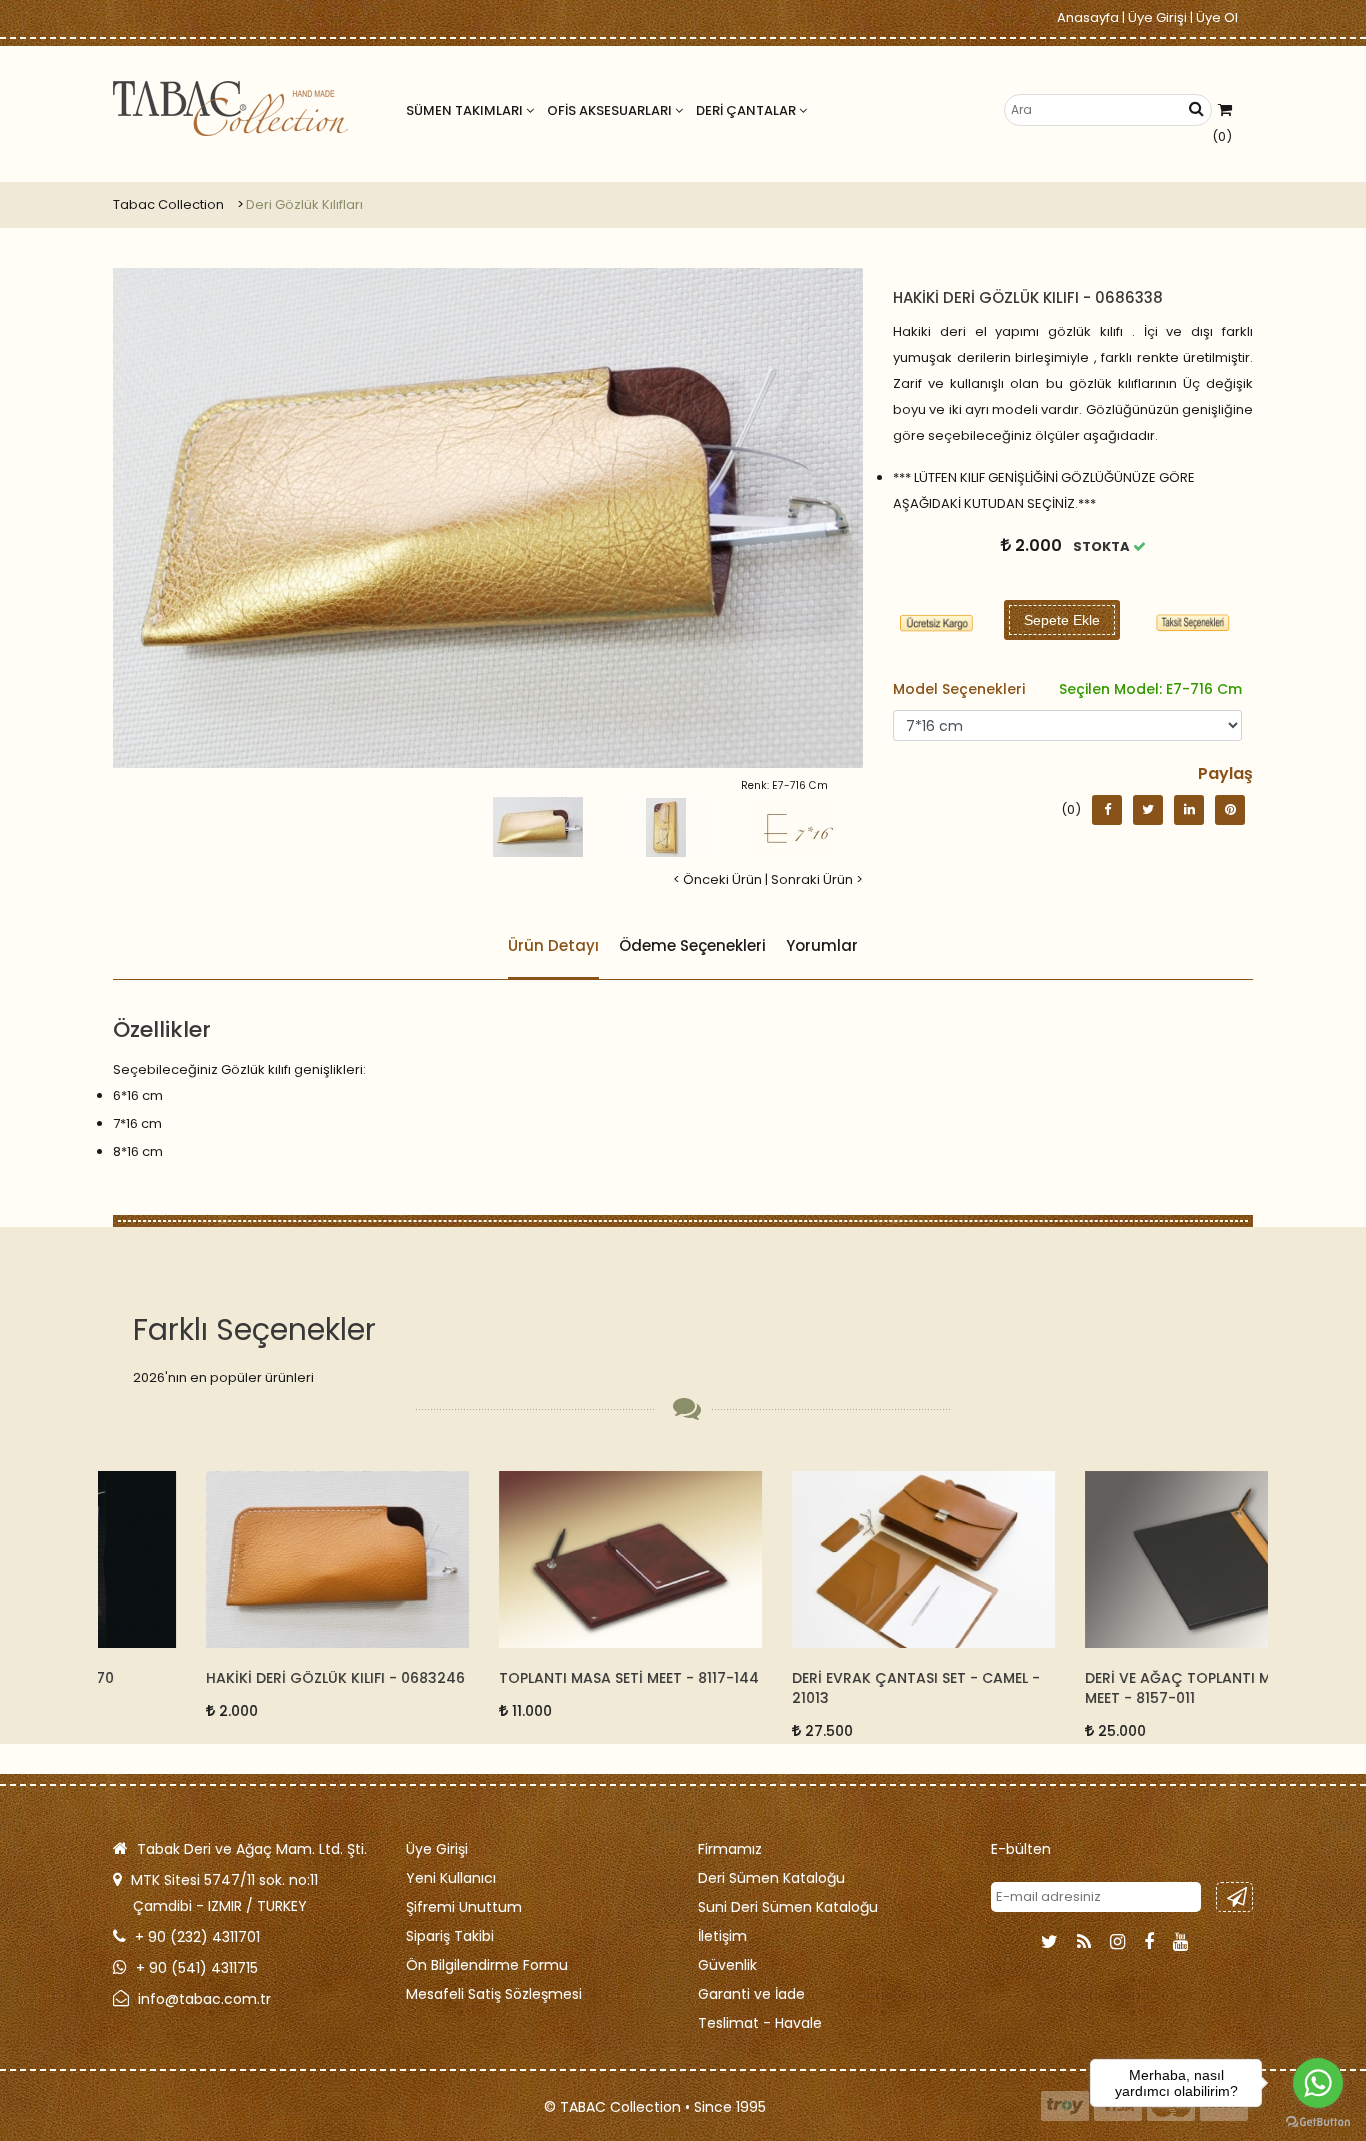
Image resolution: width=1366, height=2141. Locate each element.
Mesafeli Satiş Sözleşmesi (494, 1994)
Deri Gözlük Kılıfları (304, 204)
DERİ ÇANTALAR (747, 110)
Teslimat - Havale (760, 2023)
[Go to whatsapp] (1318, 2083)
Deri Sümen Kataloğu (771, 1878)
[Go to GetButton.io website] (1318, 2121)
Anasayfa (1088, 17)
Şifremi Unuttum (464, 1907)
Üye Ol (1217, 17)
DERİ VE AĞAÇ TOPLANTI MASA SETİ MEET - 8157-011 (1115, 1688)
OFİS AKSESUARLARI (611, 110)
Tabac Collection (168, 204)
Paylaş (1225, 773)
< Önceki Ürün (717, 879)
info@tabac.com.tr (204, 1999)
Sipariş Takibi (450, 1936)
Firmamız (730, 1849)
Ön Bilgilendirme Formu (487, 1965)
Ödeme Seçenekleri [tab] (692, 945)
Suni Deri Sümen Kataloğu (788, 1907)
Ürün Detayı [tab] (553, 945)
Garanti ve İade (751, 1994)
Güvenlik (727, 1965)
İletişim (722, 1936)
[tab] (1193, 623)
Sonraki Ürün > (817, 879)
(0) (1222, 136)
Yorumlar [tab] (822, 945)
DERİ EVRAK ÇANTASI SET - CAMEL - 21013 (823, 1688)
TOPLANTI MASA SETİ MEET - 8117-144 (536, 1678)
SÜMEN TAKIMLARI (466, 110)
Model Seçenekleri (1067, 689)
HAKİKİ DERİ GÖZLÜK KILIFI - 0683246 (242, 1678)
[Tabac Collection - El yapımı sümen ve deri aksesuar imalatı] (230, 108)
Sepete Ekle (1062, 620)
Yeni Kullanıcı (451, 1878)
